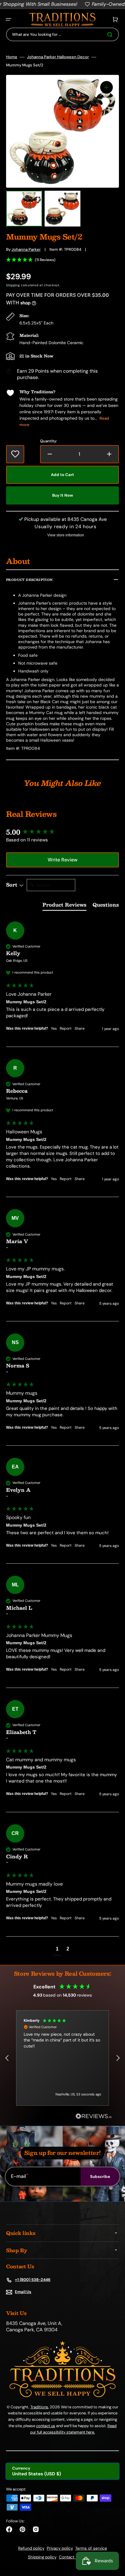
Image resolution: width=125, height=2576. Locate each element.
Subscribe (100, 2177)
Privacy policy (60, 2548)
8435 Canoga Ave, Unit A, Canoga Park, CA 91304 (34, 2327)
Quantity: (49, 441)
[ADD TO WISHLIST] (15, 454)
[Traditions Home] (62, 20)
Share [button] (80, 1028)
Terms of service (91, 2548)
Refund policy (31, 2548)
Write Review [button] (62, 860)
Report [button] (66, 1028)
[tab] (64, 906)
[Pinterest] (22, 2529)
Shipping (13, 285)
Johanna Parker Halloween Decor (58, 57)
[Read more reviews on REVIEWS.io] (94, 2116)
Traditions (39, 2407)
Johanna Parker (26, 249)
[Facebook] (9, 2529)
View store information (66, 535)
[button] (8, 19)
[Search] (111, 35)
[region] (62, 2058)
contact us (46, 2426)
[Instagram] (36, 2529)
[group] (62, 832)
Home (12, 57)
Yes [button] (54, 1028)
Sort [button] (12, 885)
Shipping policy (42, 2557)
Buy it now (63, 495)
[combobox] (62, 34)
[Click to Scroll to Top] (114, 2541)
